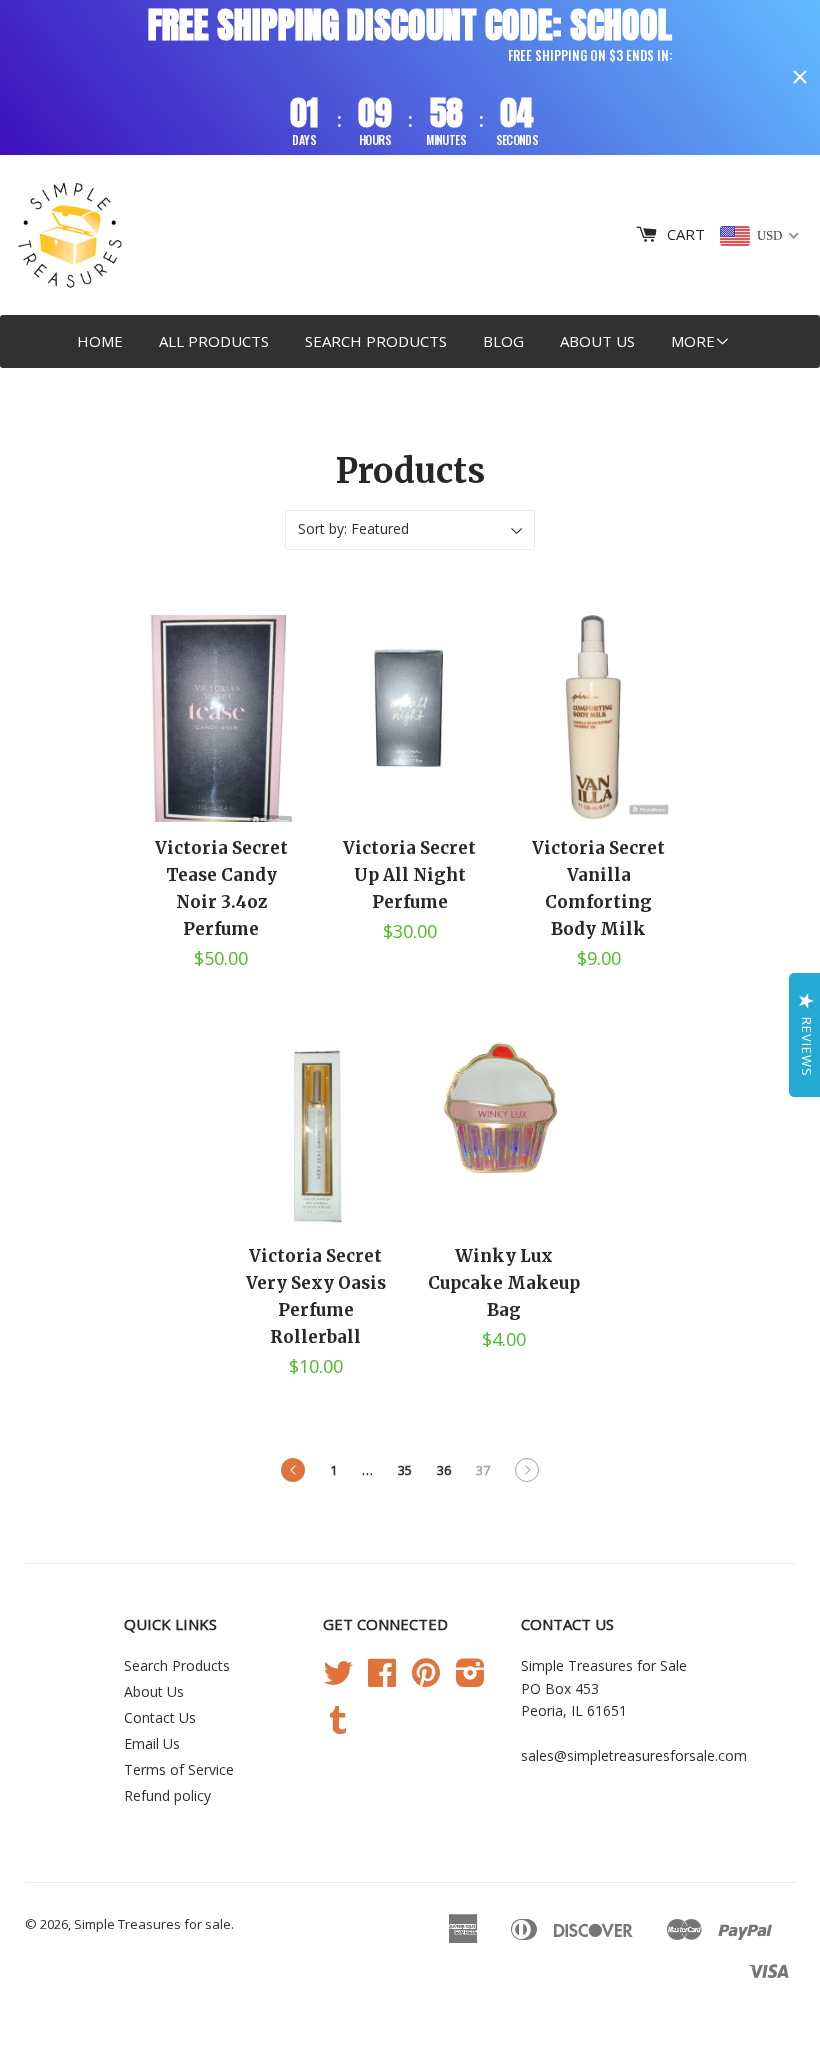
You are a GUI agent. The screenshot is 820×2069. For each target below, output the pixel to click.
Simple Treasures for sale (152, 1924)
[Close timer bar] (800, 77)
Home (100, 341)
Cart (686, 234)
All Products (214, 341)
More (693, 341)
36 (444, 1470)
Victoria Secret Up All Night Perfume (409, 875)
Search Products (376, 341)
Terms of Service (179, 1769)
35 (405, 1470)
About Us (597, 341)
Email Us (152, 1743)
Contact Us (160, 1717)
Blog (503, 341)
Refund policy (167, 1795)
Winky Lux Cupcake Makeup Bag (504, 1283)
